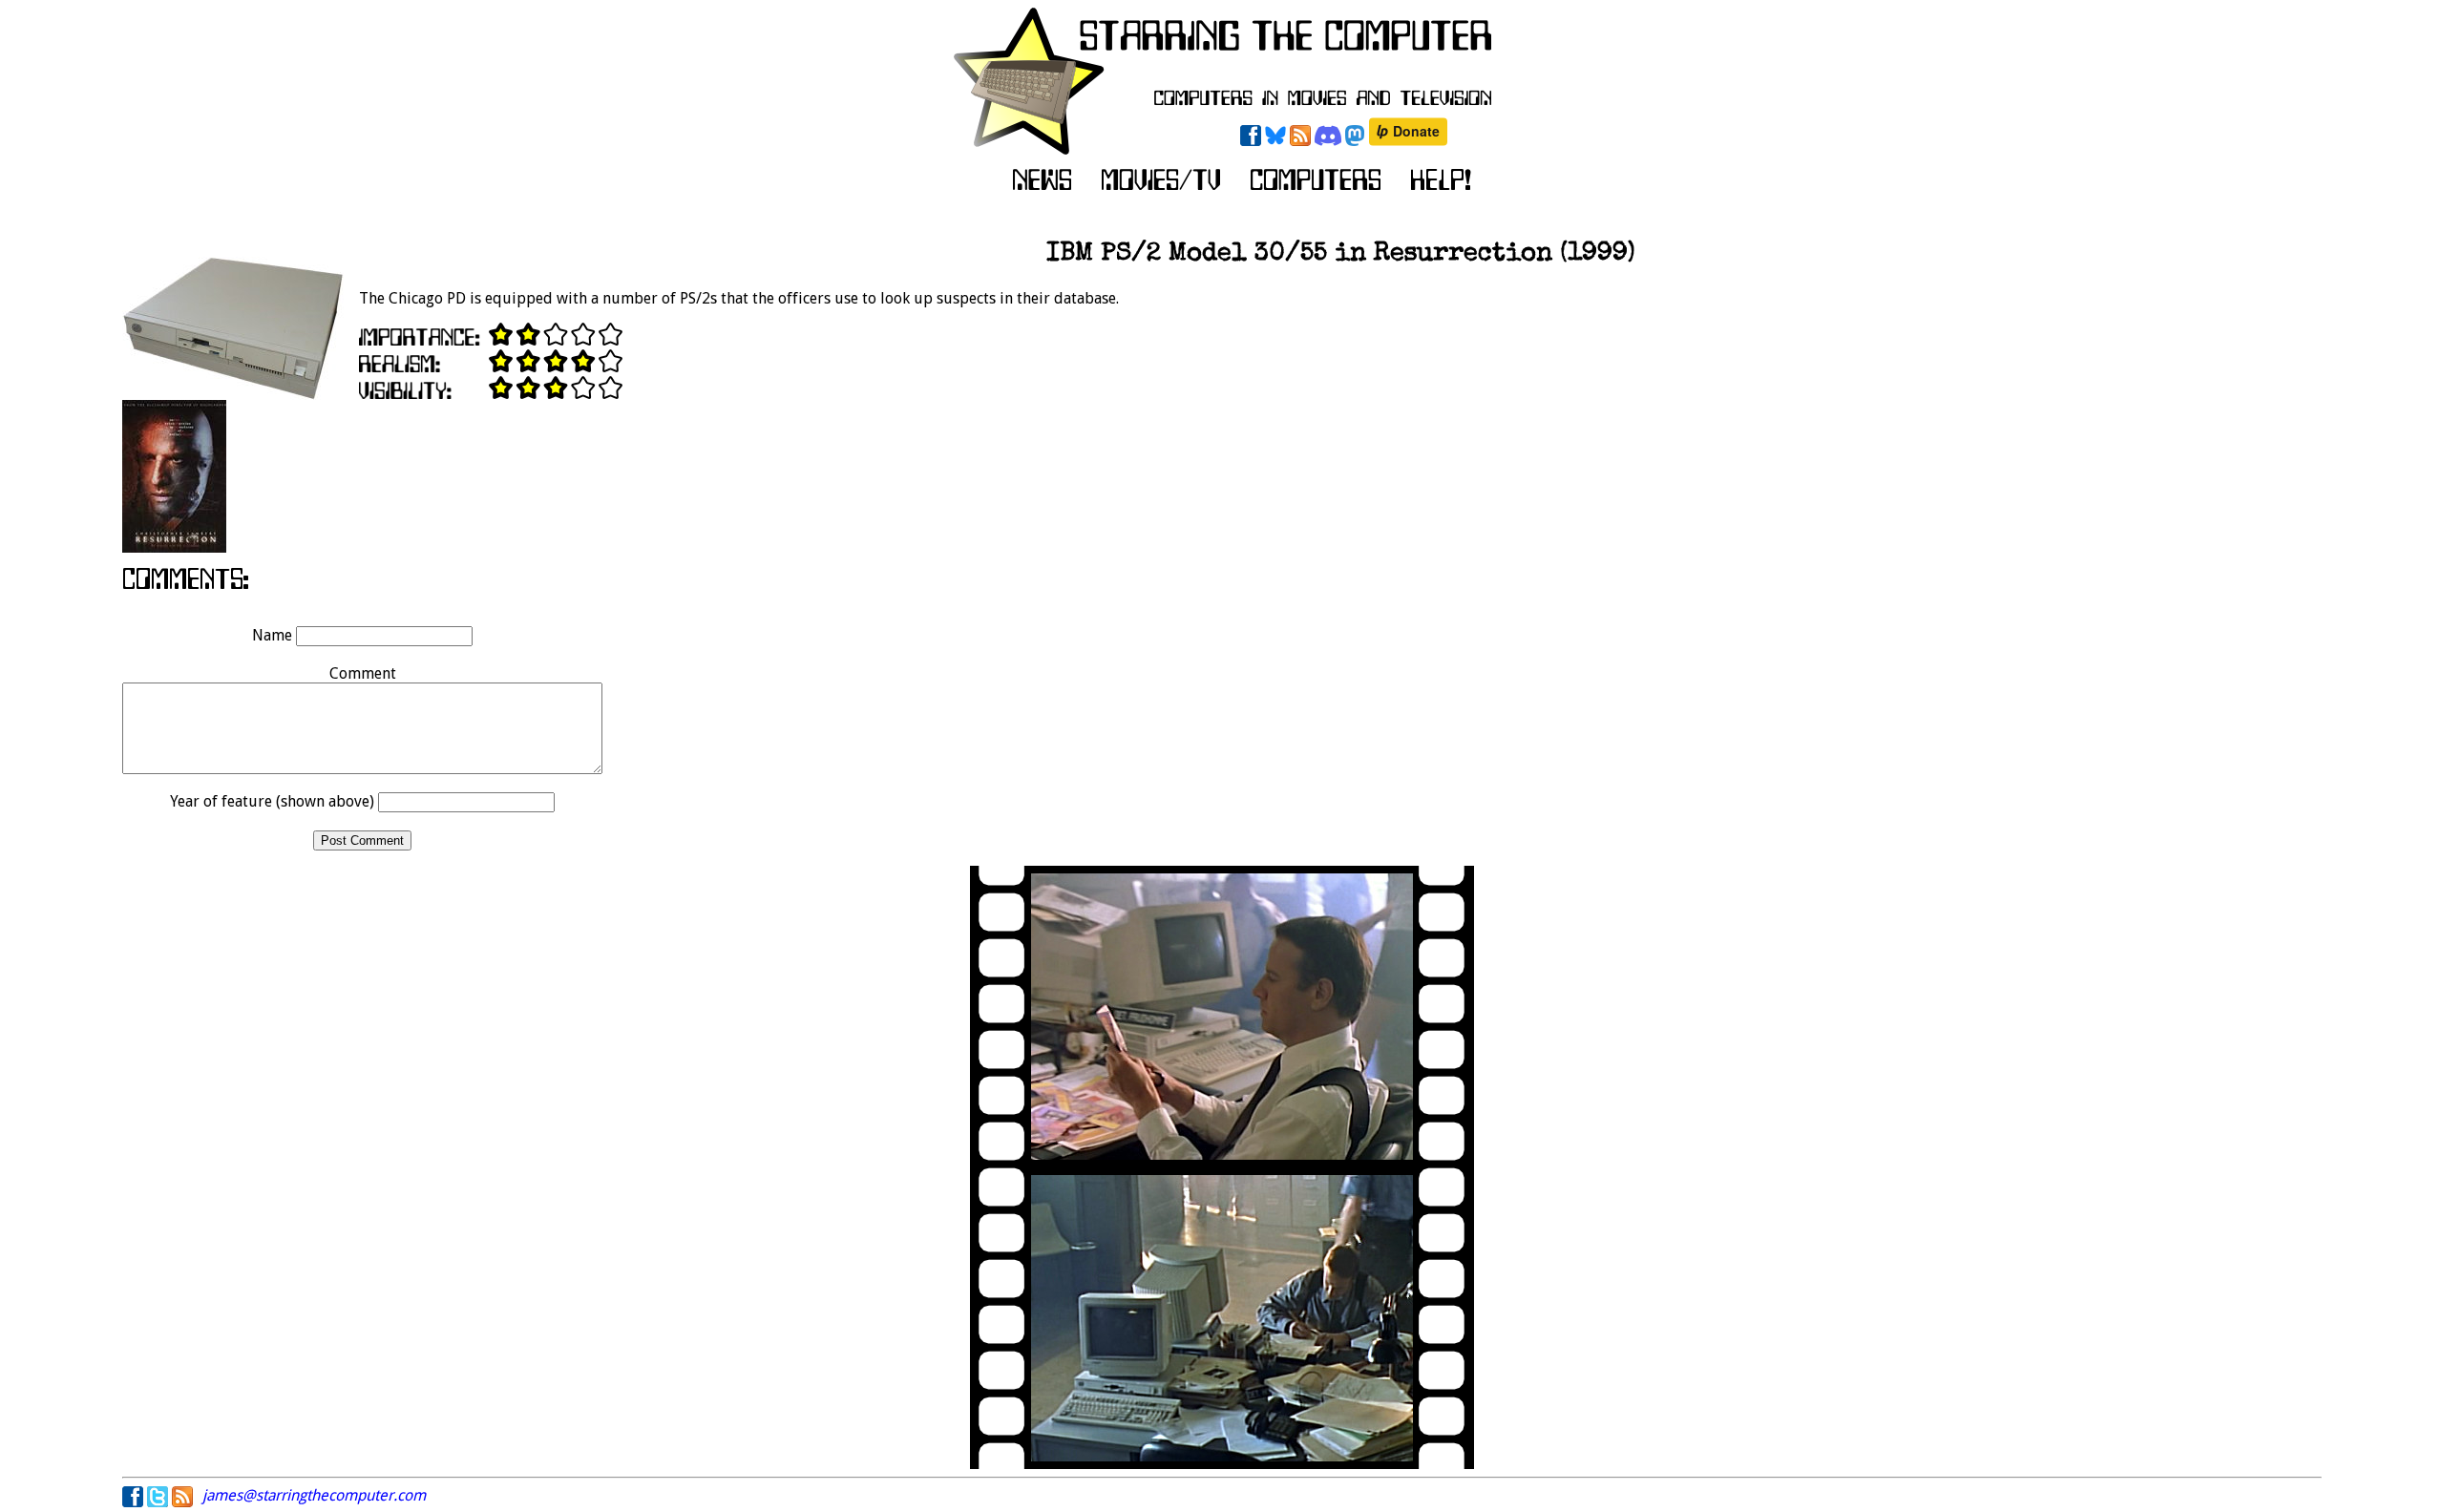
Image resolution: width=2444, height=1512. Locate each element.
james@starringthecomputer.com (314, 1495)
